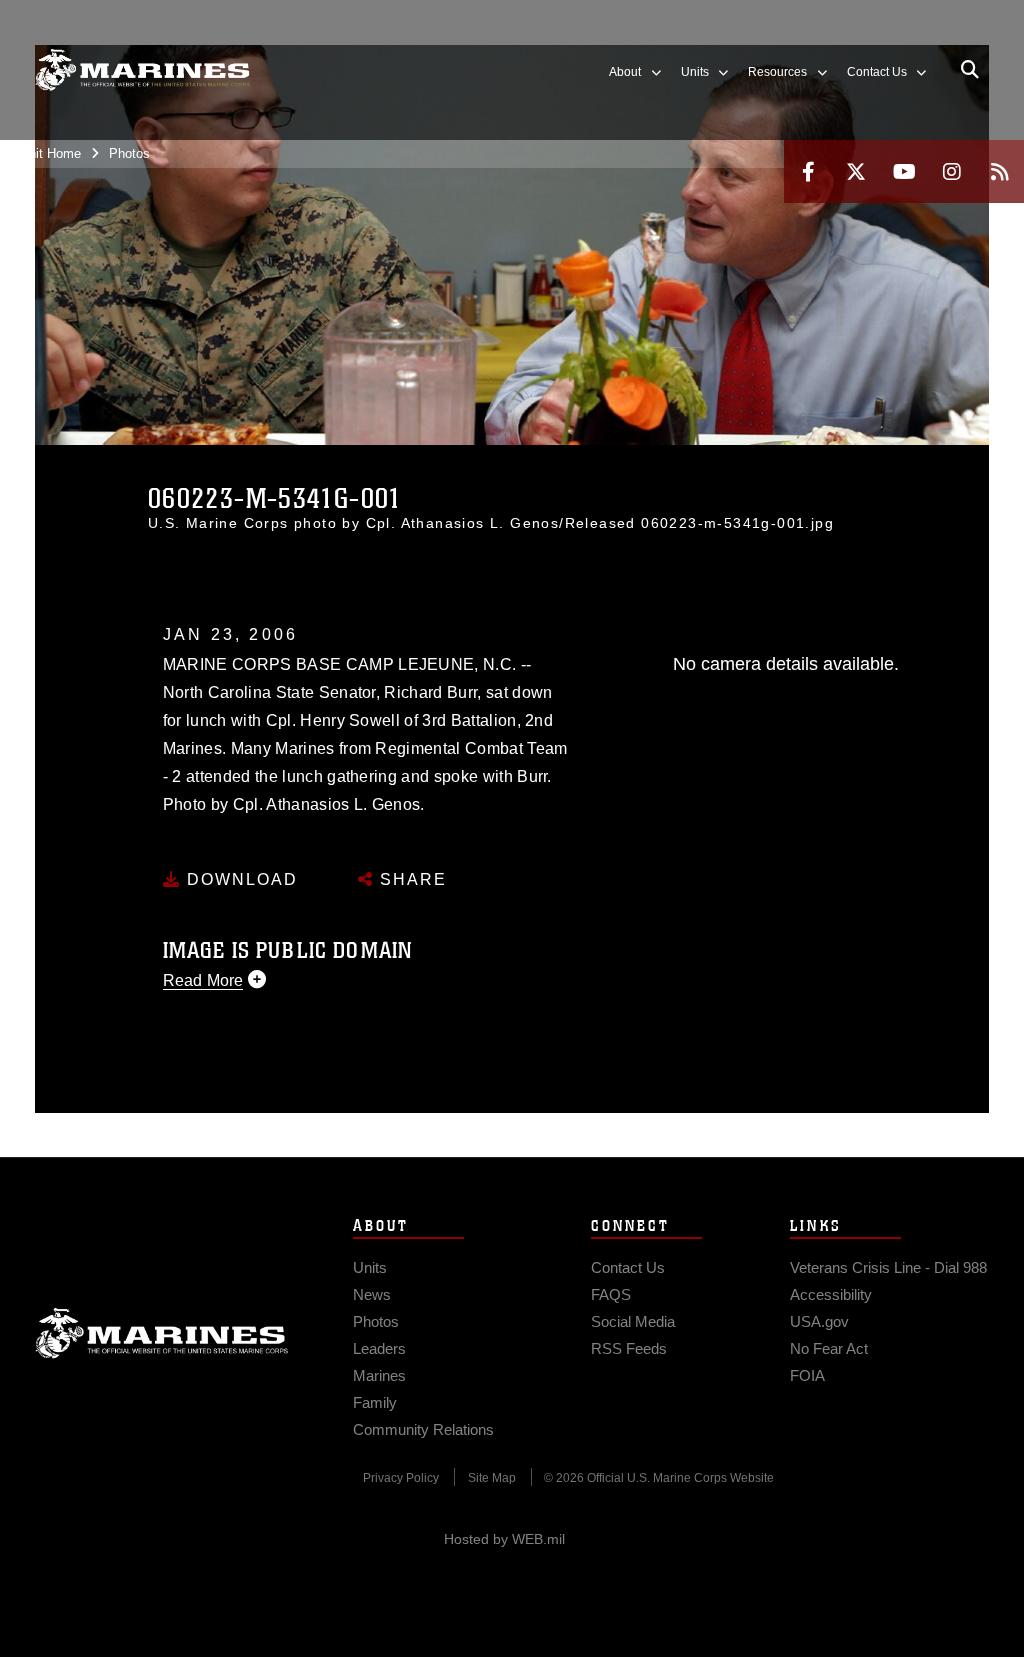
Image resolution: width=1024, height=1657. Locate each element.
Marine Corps (162, 1333)
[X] (856, 171)
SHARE (410, 879)
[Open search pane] (970, 70)
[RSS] (1000, 171)
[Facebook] (808, 171)
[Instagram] (952, 171)
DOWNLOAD (239, 879)
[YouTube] (904, 171)
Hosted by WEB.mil (504, 1539)
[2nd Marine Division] (142, 70)
